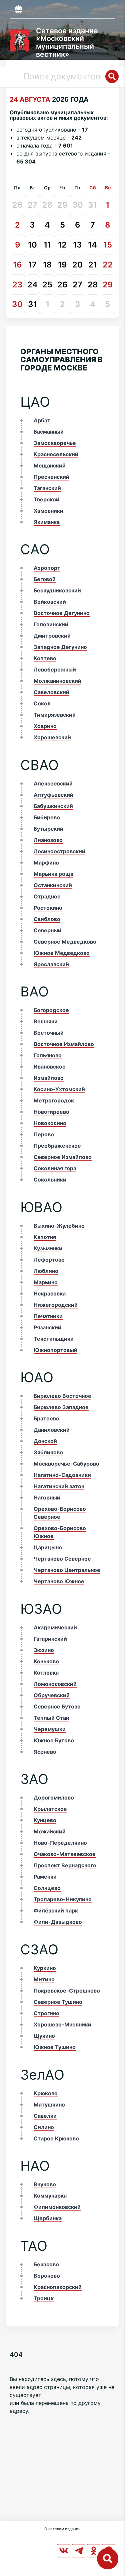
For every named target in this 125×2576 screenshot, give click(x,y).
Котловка (46, 1673)
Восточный (49, 1033)
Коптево (45, 658)
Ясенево (45, 1752)
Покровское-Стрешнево (67, 1991)
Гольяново (48, 1055)
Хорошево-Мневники (62, 2024)
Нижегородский (56, 1305)
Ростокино (48, 908)
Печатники (48, 1316)
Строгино (46, 2013)
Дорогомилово (54, 1798)
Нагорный (47, 1497)
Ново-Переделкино (60, 1843)
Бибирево (47, 817)
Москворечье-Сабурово (66, 1464)
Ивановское (50, 1067)
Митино (44, 1979)
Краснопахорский (58, 2287)
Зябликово (48, 1452)
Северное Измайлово (63, 1157)
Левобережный (55, 670)
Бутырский (48, 829)
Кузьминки (48, 1248)
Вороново (47, 2276)
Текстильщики (54, 1339)
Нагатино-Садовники (62, 1475)
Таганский (47, 488)
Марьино (46, 1282)
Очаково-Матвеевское (65, 1854)
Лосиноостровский (59, 851)
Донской (45, 1441)
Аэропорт (47, 568)
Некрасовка (50, 1293)
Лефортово (49, 1260)
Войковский (50, 602)
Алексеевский (53, 783)
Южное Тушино (55, 2047)
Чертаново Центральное (67, 1570)
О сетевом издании (62, 2529)
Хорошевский (52, 737)
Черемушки (50, 1729)
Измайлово (49, 1078)
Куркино (45, 1968)
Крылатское (50, 1809)
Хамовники (48, 511)
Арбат (42, 420)
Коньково (46, 1661)
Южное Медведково (62, 953)
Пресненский (51, 477)
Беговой (45, 579)
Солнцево (47, 1888)
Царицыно (48, 1547)
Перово (44, 1134)
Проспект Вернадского (65, 1865)
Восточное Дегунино (62, 613)
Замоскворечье (55, 443)
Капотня (45, 1237)
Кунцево (45, 1820)
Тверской (46, 499)
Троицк (44, 2298)
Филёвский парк (56, 1910)
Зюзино (44, 1650)
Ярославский (51, 964)
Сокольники (50, 1180)
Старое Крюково (56, 2138)
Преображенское (57, 1146)
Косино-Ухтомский (59, 1089)
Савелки (45, 2116)
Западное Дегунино (60, 647)
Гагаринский (50, 1639)
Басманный (49, 432)
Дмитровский (52, 636)
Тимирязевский (55, 715)
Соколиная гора (55, 1168)
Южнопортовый (55, 1350)
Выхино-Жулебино (59, 1226)
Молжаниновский (57, 681)
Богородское (51, 1010)
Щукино (44, 2036)
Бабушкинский (53, 806)
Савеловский (51, 692)
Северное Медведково (65, 942)
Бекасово (46, 2264)
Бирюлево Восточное (62, 1396)
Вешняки (46, 1021)
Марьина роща (53, 874)
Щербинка (48, 2218)
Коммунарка (50, 2196)
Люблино (46, 1271)
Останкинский (53, 885)
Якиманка (47, 522)
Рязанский (47, 1327)
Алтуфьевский (53, 795)
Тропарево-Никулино (63, 1899)
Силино (44, 2127)
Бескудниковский (57, 590)
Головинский (51, 624)
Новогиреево (51, 1112)
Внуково (45, 2184)
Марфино (46, 863)
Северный (47, 930)
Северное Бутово (57, 1706)
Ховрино (45, 726)
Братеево (46, 1418)
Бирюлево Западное (61, 1407)
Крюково (46, 2093)
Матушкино (49, 2105)
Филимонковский (57, 2207)
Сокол (42, 703)
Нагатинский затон (59, 1486)
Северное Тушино (58, 2002)
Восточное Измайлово (64, 1044)
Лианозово (48, 840)
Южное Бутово (54, 1740)
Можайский (50, 1831)
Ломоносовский (55, 1684)
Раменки (45, 1877)
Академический (55, 1627)
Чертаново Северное (62, 1559)
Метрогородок (54, 1100)
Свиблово (47, 919)
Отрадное (47, 896)
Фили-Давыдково (58, 1922)
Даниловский (52, 1430)
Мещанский (50, 465)
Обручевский (52, 1695)
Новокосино (50, 1123)
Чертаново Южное (59, 1581)
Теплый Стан (51, 1718)
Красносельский (56, 454)
